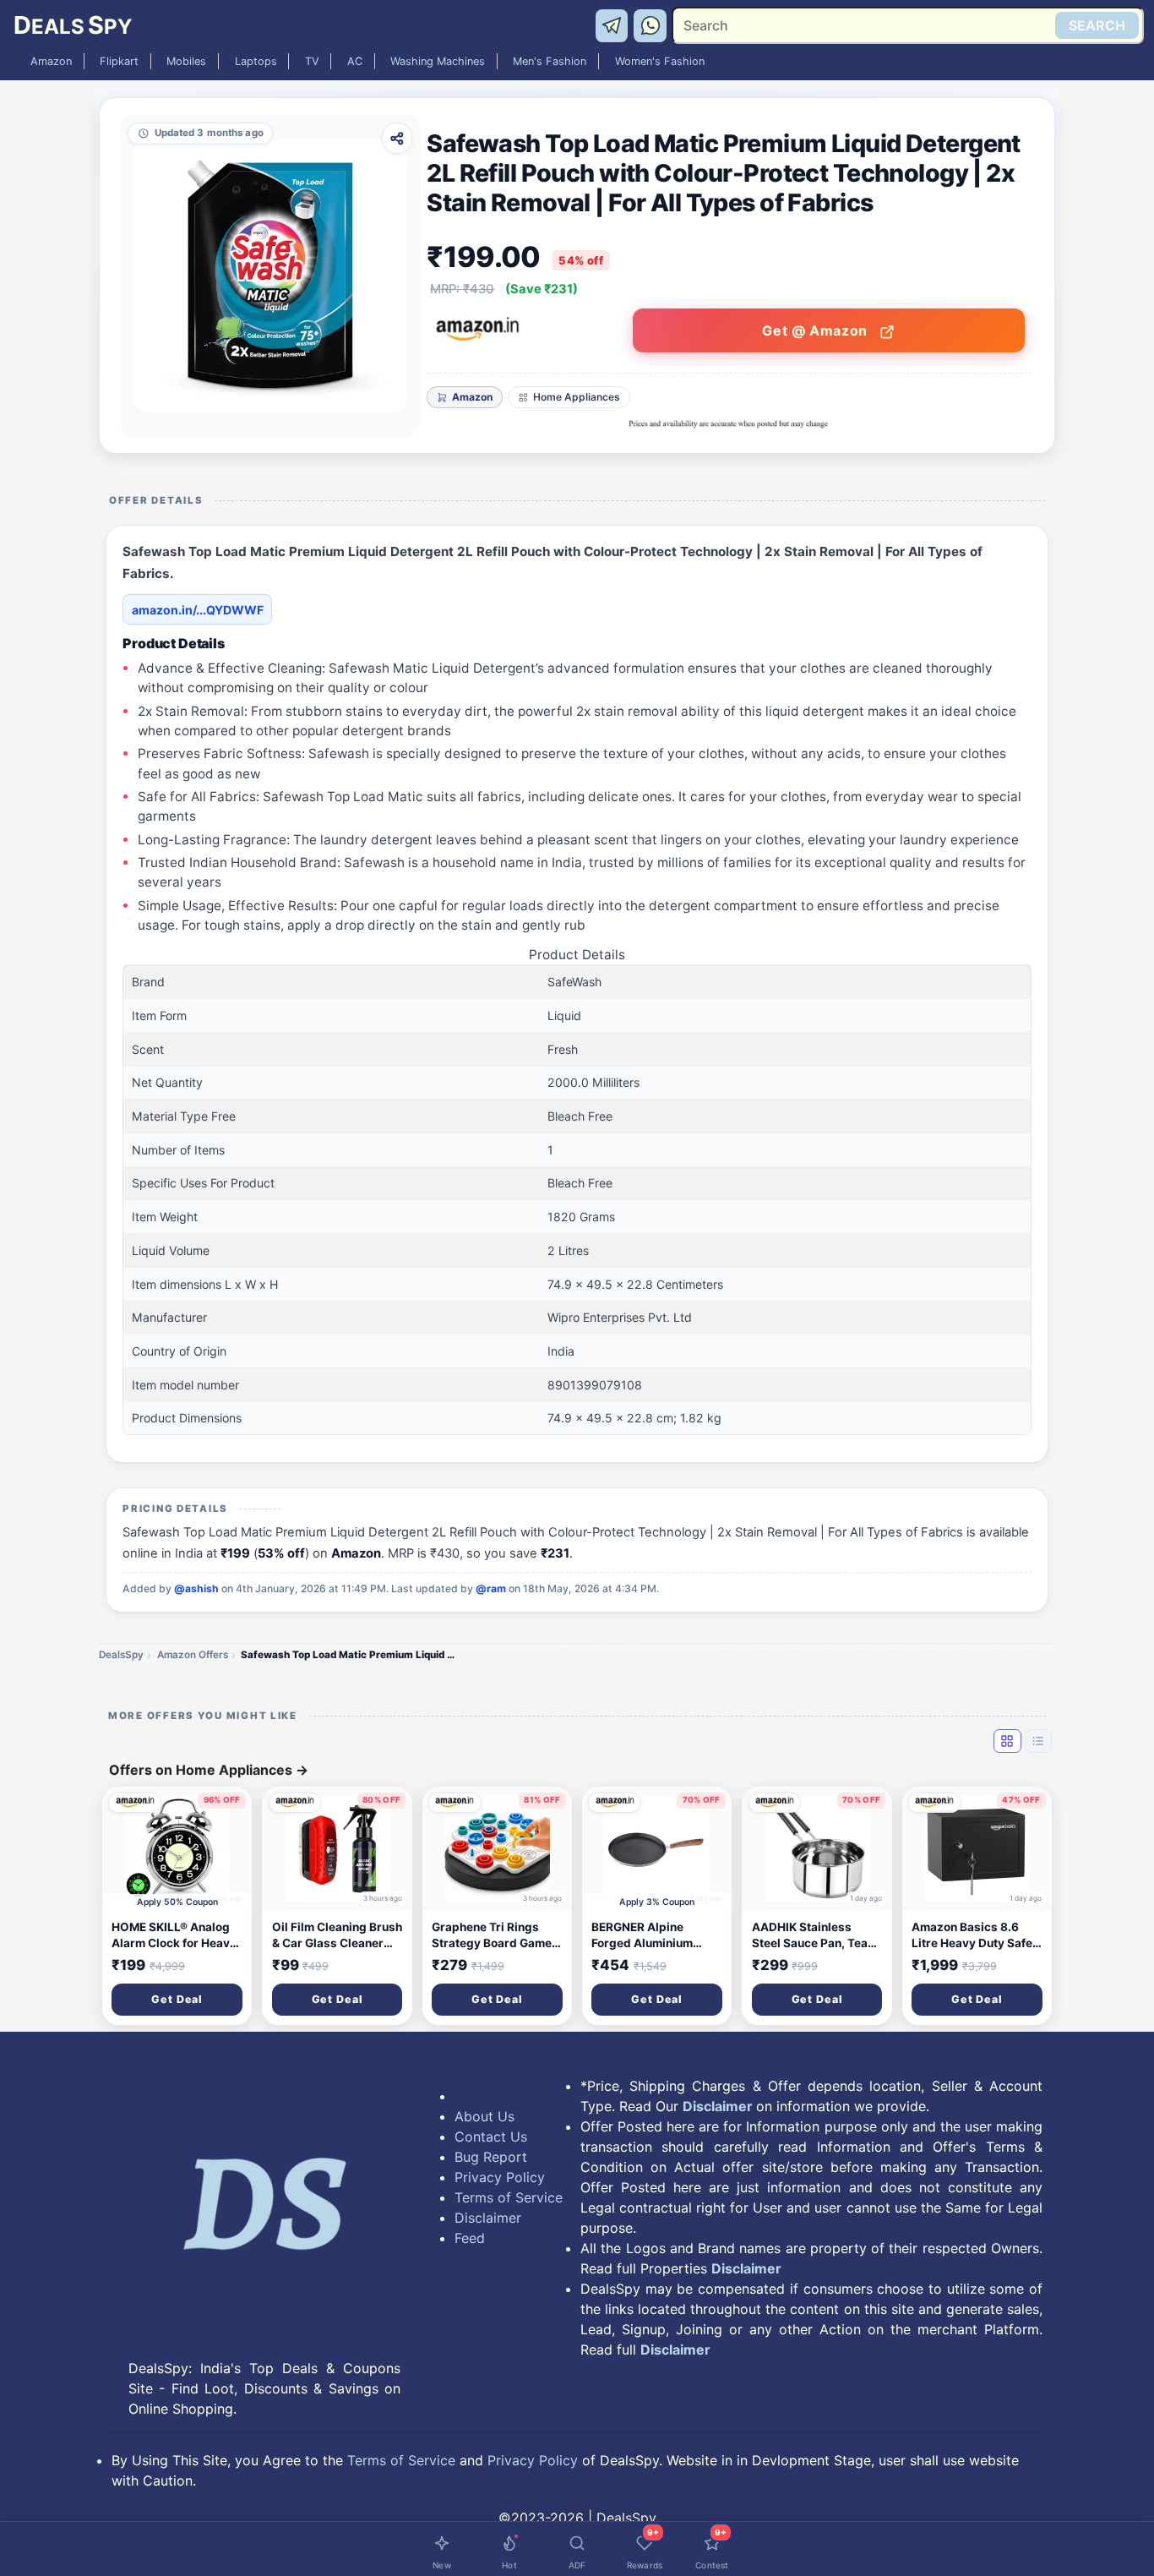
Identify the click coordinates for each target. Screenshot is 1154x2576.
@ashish (196, 1588)
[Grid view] (1007, 1741)
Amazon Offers (193, 1655)
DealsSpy (121, 1655)
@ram (491, 1588)
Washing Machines (438, 61)
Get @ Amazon (817, 330)
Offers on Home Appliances (209, 1770)
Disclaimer (488, 2218)
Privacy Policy (500, 2177)
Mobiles (186, 61)
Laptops (256, 61)
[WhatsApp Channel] (650, 25)
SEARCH (1097, 25)
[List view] (1038, 1741)
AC (355, 61)
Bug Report (491, 2157)
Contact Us (491, 2137)
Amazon (51, 61)
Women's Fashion (660, 61)
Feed (470, 2238)
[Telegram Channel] (615, 25)
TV (312, 61)
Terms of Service (509, 2197)
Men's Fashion (550, 61)
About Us (484, 2116)
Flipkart (119, 61)
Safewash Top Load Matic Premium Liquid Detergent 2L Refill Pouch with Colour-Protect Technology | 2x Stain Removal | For (351, 1655)
